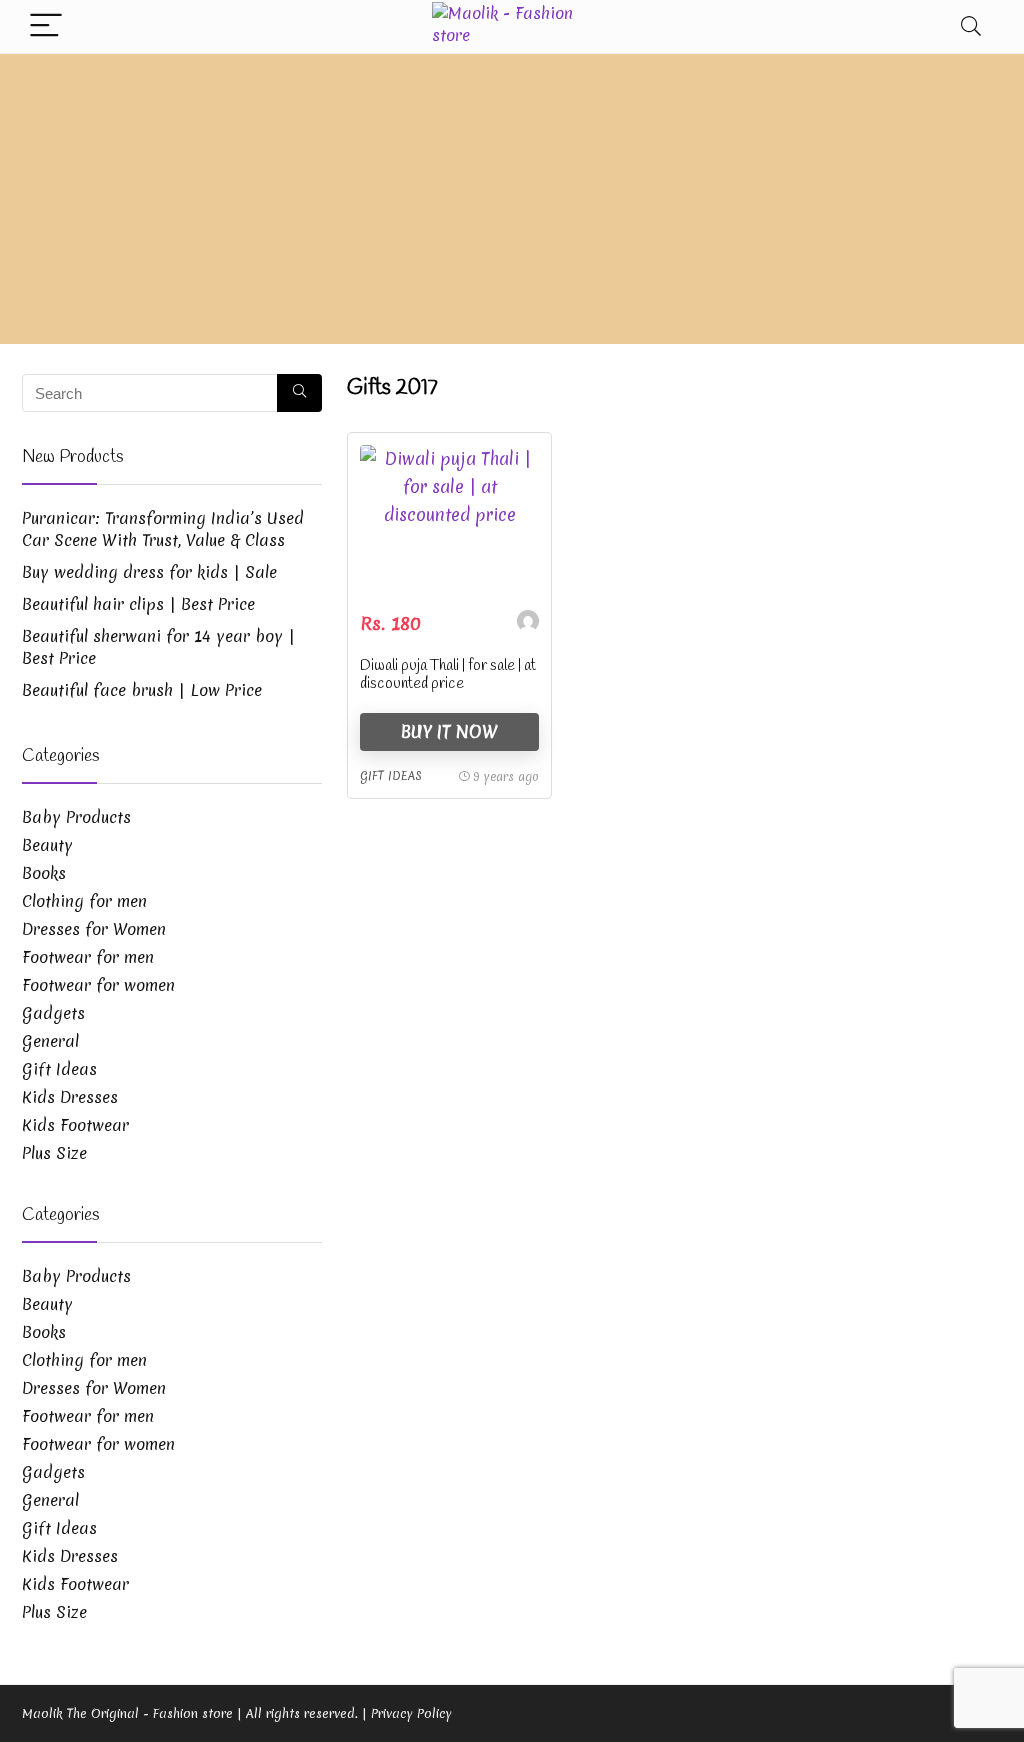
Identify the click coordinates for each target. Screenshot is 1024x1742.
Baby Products (76, 817)
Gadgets (53, 1013)
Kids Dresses (70, 1097)
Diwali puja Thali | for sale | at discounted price (448, 675)
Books (44, 873)
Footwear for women (98, 985)
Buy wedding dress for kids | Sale (149, 572)
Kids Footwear (75, 1125)
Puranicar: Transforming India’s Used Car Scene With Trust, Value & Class (163, 529)
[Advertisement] (512, 204)
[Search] (971, 26)
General (50, 1041)
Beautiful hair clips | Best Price (138, 604)
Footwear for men (88, 957)
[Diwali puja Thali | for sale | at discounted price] (449, 520)
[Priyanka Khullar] (528, 623)
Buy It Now (449, 731)
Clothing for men (84, 901)
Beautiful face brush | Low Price (142, 690)
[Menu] (46, 26)
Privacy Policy (411, 1713)
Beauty (47, 845)
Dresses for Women (94, 929)
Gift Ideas (391, 776)
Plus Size (54, 1153)
